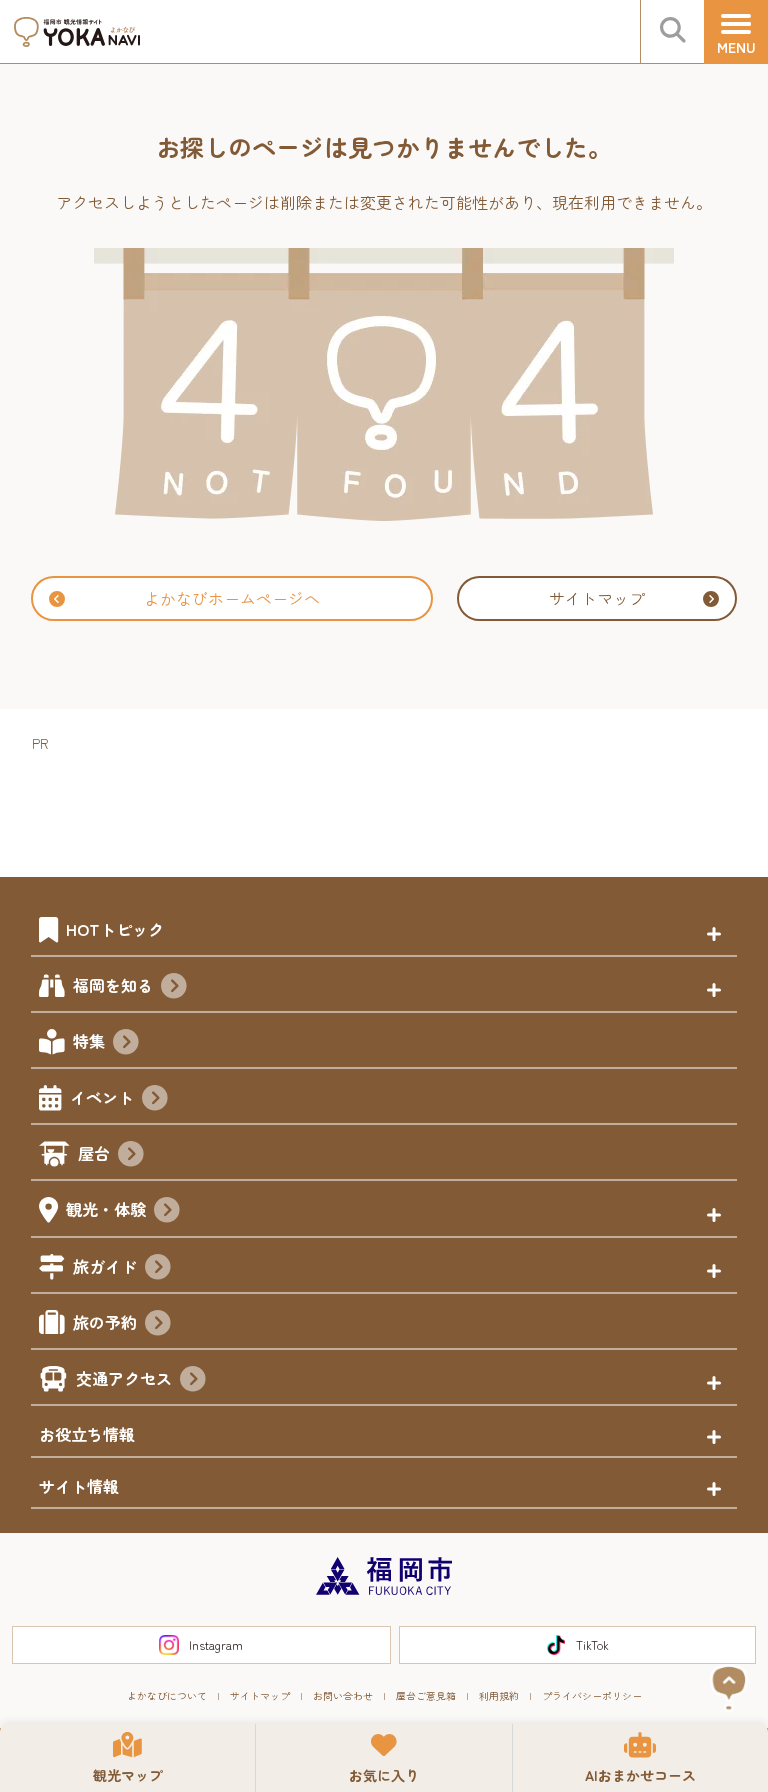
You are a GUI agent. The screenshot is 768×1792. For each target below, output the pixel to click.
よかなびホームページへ (232, 598)
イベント (102, 1097)
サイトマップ (597, 598)
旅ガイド (105, 1266)
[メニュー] (736, 32)
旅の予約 (105, 1322)
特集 (89, 1041)
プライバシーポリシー (592, 1695)
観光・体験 (106, 1209)
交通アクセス (124, 1378)
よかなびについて (167, 1695)
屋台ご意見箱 (426, 1695)
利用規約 (499, 1695)
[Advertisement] (396, 801)
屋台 (94, 1153)
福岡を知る (113, 985)
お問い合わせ (343, 1695)
